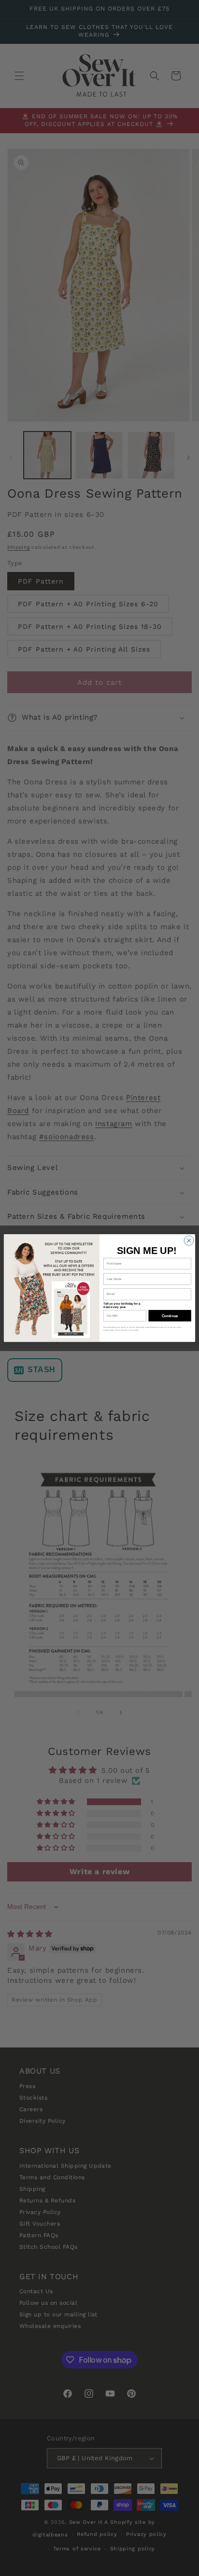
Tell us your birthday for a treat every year (122, 1305)
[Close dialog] (189, 1240)
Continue (170, 1316)
